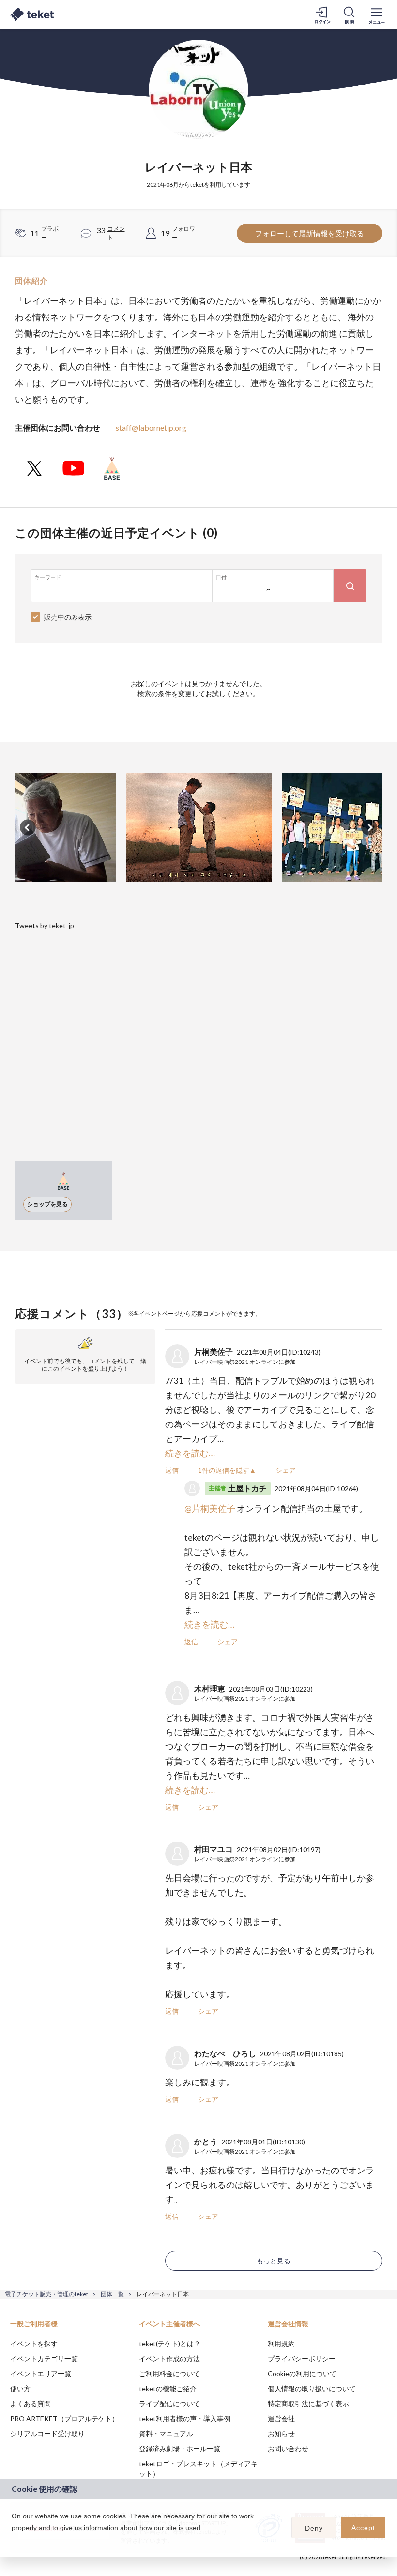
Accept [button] (363, 2528)
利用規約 (281, 2344)
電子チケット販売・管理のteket (46, 2294)
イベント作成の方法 (169, 2359)
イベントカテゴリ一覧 (44, 2359)
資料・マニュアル (166, 2434)
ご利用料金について (169, 2374)
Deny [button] (314, 2528)
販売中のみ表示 (68, 617)
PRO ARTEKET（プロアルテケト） (64, 2419)
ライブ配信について (169, 2404)
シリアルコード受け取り (47, 2434)
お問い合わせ (288, 2449)
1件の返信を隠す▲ (227, 1470)
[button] (13, 2540)
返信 (172, 1470)
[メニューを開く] (377, 15)
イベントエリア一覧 (41, 2374)
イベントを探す (34, 2344)
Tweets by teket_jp (45, 925)
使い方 (20, 2389)
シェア (286, 1470)
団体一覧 (112, 2294)
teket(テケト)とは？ (170, 2344)
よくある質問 (31, 2404)
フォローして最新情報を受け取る (310, 233)
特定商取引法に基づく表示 (308, 2404)
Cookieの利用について (302, 2374)
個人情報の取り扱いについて (312, 2389)
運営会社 (281, 2419)
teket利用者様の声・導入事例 (185, 2419)
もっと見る (274, 2261)
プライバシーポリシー (302, 2359)
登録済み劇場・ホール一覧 (180, 2449)
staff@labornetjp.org (151, 427)
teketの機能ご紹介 (168, 2389)
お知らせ (281, 2434)
